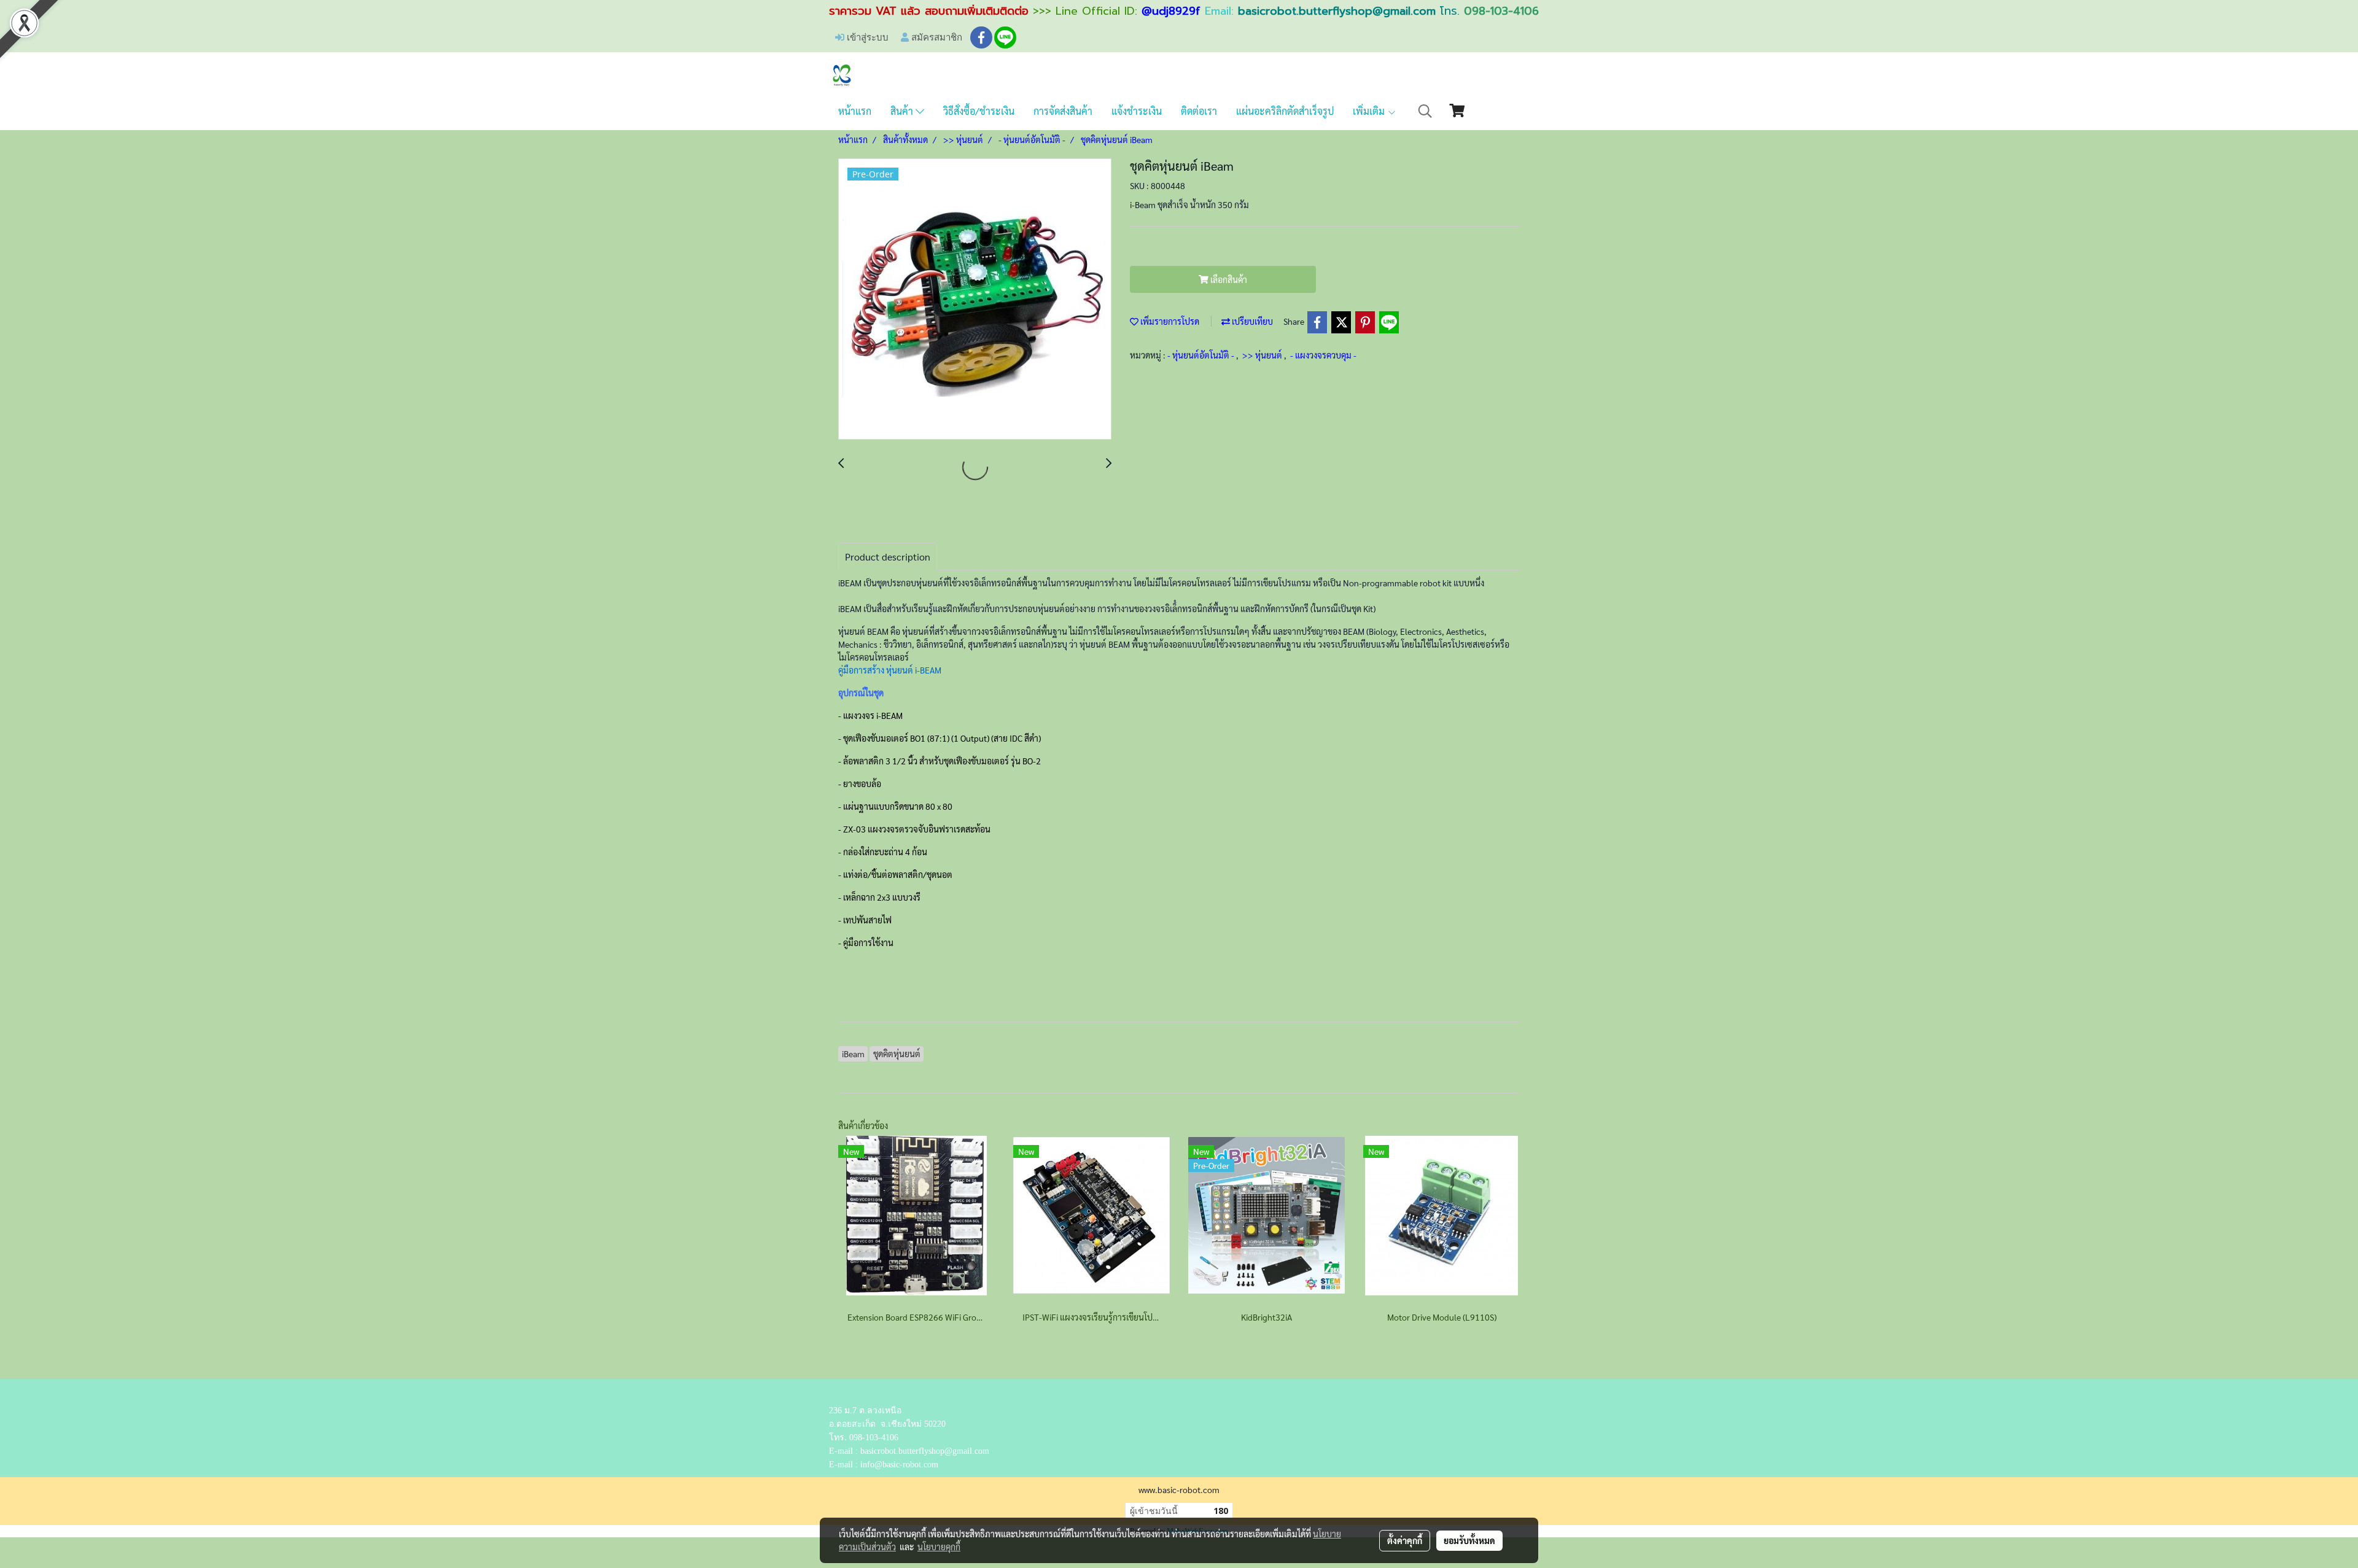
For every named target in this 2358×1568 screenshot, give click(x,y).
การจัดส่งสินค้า (1063, 111)
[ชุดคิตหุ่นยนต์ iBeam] (975, 300)
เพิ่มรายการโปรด (1169, 321)
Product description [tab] (888, 557)
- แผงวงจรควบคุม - (1323, 355)
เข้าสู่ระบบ (866, 37)
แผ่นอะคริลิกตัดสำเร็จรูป (1285, 111)
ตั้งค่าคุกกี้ (1405, 1540)
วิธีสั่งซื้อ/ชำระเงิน (979, 111)
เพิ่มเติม (1370, 111)
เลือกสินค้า (1228, 279)
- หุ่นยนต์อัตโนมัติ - (1202, 355)
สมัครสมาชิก (936, 37)
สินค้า (903, 111)
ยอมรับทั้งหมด (1469, 1540)
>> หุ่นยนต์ (1263, 355)
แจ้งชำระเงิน (1137, 111)
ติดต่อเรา (1199, 111)
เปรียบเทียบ (1251, 321)
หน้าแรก (855, 111)
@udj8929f (1171, 11)
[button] (1425, 111)
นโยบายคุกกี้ (939, 1547)
